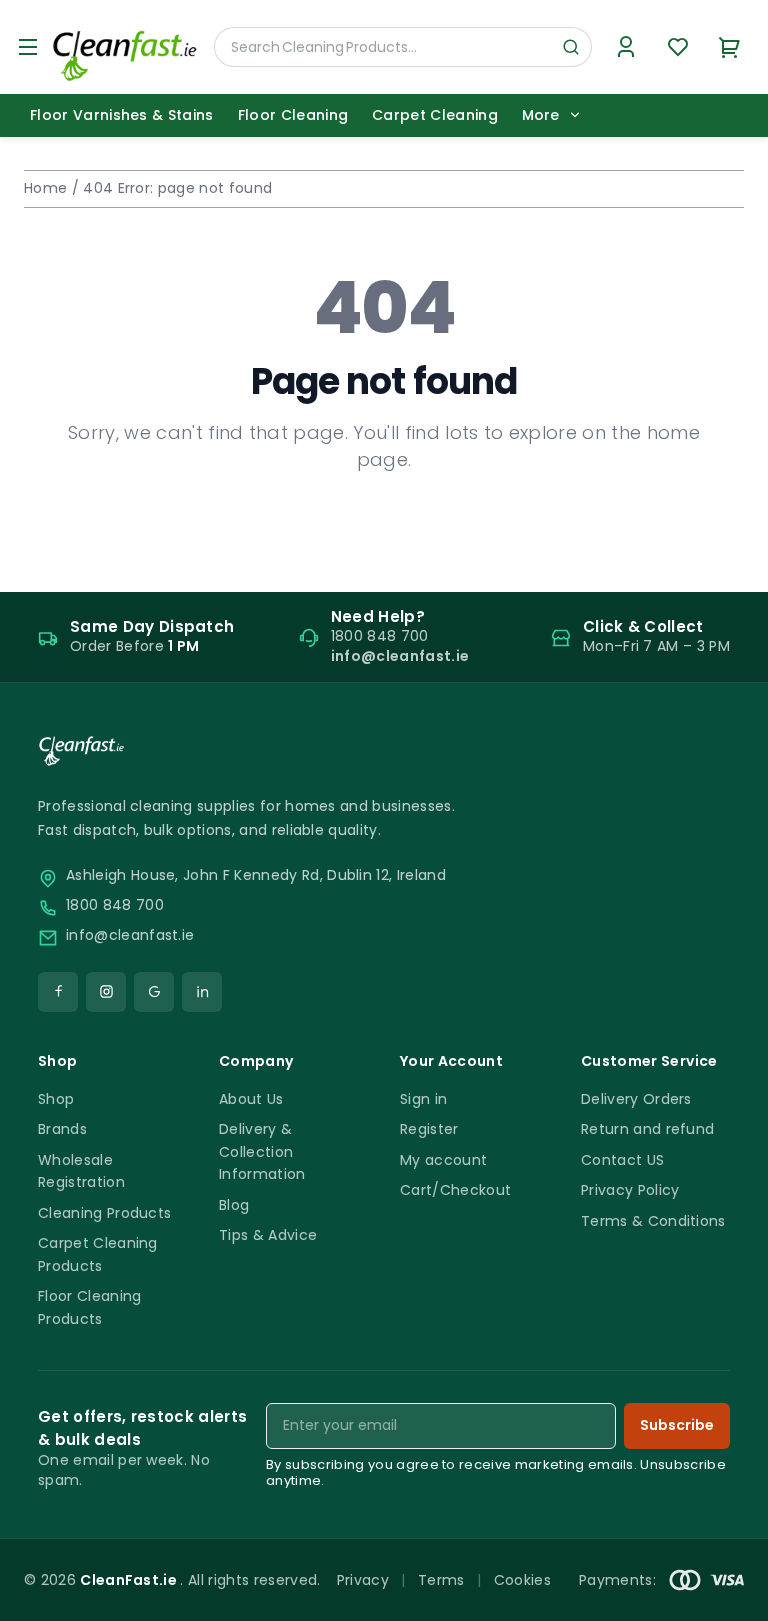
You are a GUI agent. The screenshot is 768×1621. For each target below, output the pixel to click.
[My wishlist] (678, 47)
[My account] (626, 47)
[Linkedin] (202, 992)
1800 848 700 (115, 905)
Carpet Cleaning (435, 115)
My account (443, 1160)
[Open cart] (730, 47)
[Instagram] (106, 992)
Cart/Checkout (455, 1190)
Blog (234, 1205)
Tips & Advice (268, 1235)
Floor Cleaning (293, 115)
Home (45, 188)
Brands (62, 1129)
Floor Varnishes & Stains (122, 115)
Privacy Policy (630, 1190)
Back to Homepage (383, 524)
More (540, 115)
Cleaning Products (104, 1213)
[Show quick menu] (727, 1596)
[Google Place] (154, 992)
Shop (56, 1099)
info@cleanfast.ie (130, 935)
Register (429, 1129)
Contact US (622, 1160)
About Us (251, 1099)
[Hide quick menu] (633, 1550)
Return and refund (647, 1129)
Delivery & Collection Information (262, 1151)
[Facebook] (58, 992)
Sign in (423, 1099)
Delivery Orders (636, 1099)
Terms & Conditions (653, 1221)
